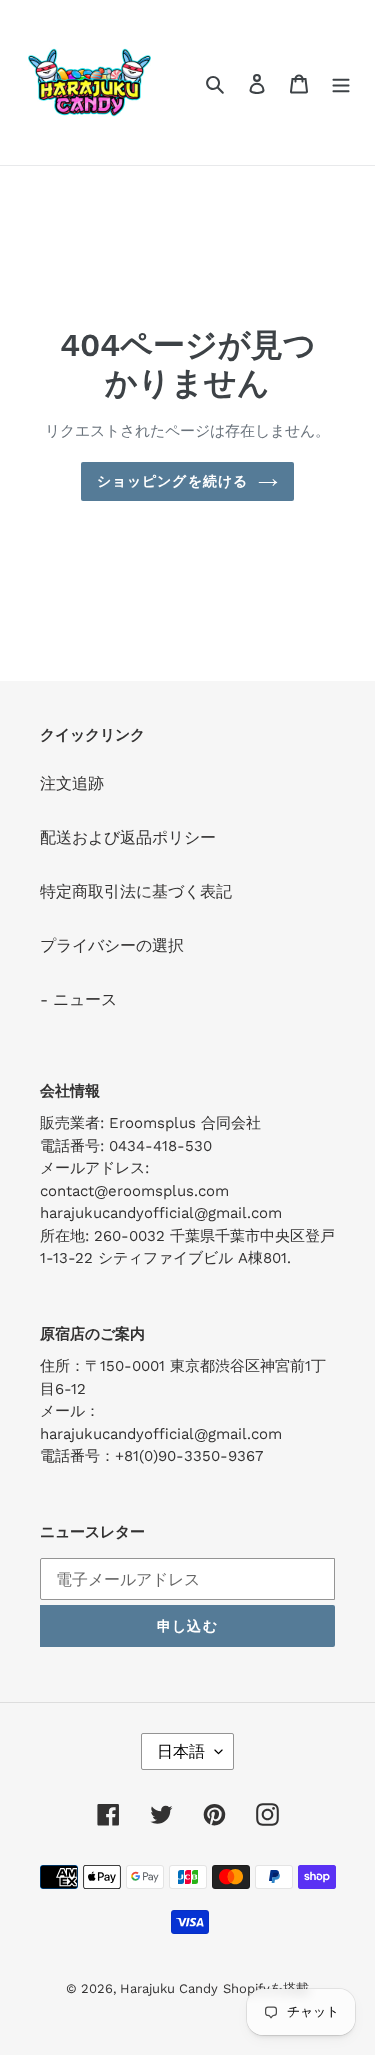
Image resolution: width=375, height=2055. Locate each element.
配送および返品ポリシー (128, 837)
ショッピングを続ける (172, 481)
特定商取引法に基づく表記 (136, 891)
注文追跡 (72, 783)
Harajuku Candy (169, 1988)
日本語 (181, 1751)
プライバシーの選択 (112, 945)
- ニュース (78, 999)
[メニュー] (341, 83)
